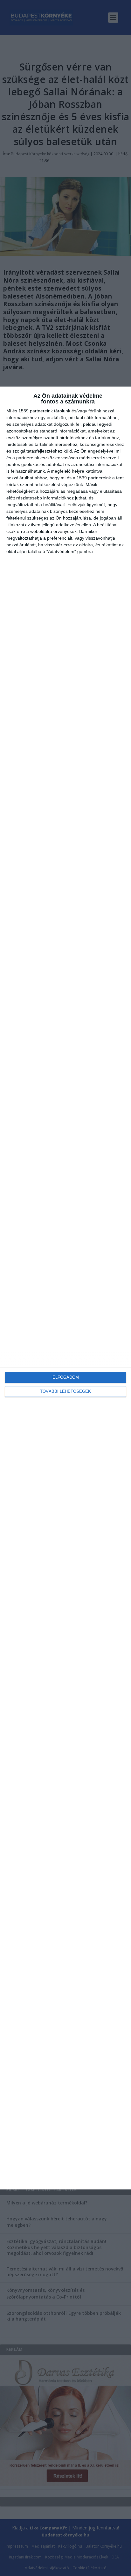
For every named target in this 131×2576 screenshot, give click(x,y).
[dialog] (65, 1288)
